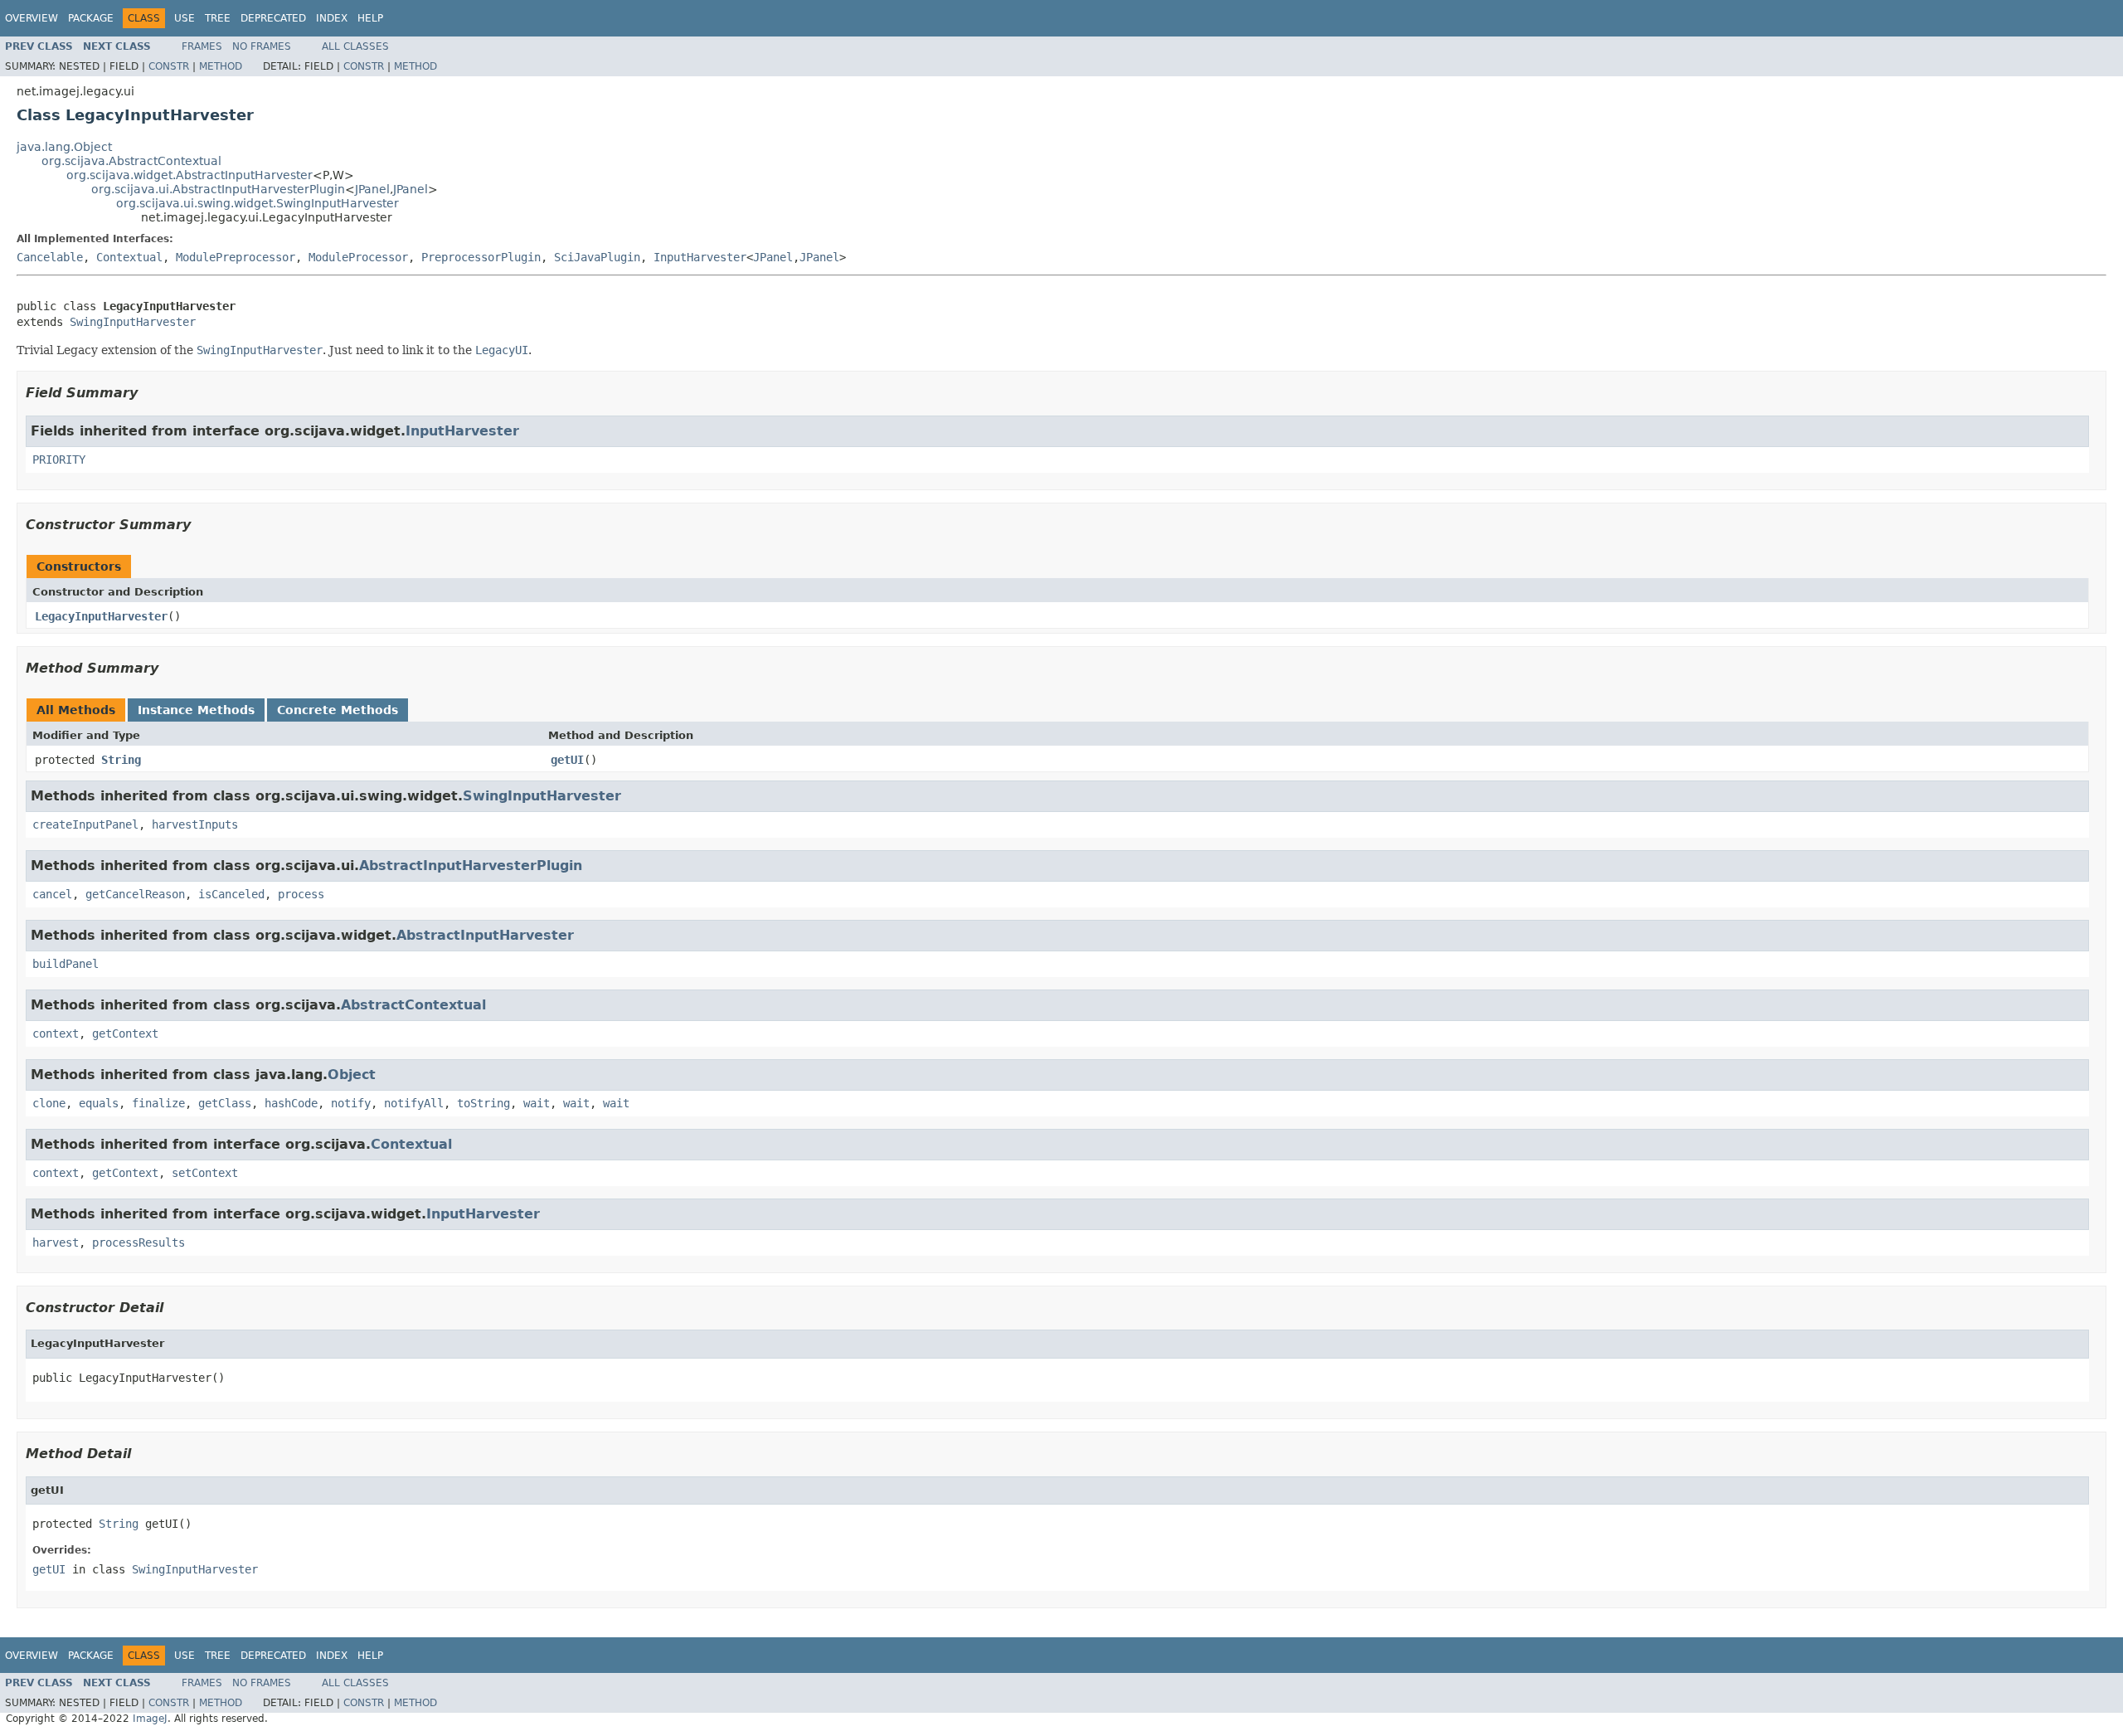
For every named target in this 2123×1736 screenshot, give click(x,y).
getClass (225, 1103)
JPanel (372, 189)
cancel (52, 894)
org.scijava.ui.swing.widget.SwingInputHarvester (257, 203)
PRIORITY (59, 460)
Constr (169, 66)
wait (537, 1103)
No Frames (262, 46)
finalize (158, 1103)
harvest (56, 1242)
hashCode (291, 1103)
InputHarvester (700, 257)
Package (91, 18)
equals (99, 1103)
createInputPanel (85, 824)
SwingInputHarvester (133, 322)
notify (351, 1103)
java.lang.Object (64, 147)
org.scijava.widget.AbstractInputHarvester (189, 175)
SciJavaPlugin (597, 257)
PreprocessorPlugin (481, 257)
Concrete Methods (338, 710)
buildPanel (66, 964)
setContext (205, 1173)
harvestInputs (195, 824)
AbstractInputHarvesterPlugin (471, 866)
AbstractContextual (413, 1005)
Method (221, 66)
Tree (218, 18)
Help (370, 18)
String (121, 760)
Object (352, 1075)
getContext (125, 1033)
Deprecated (273, 18)
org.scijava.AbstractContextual (131, 161)
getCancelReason (135, 894)
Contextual (129, 257)
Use (185, 18)
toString (483, 1103)
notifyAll (414, 1103)
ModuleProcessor (358, 257)
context (56, 1033)
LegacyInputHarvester (101, 616)
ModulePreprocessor (236, 257)
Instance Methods (196, 710)
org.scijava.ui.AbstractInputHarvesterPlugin (218, 189)
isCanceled (231, 894)
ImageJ (150, 1719)
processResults (138, 1242)
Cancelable (50, 257)
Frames (202, 46)
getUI (567, 760)
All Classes (355, 46)
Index (332, 18)
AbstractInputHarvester (485, 935)
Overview (32, 18)
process (301, 894)
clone (49, 1103)
